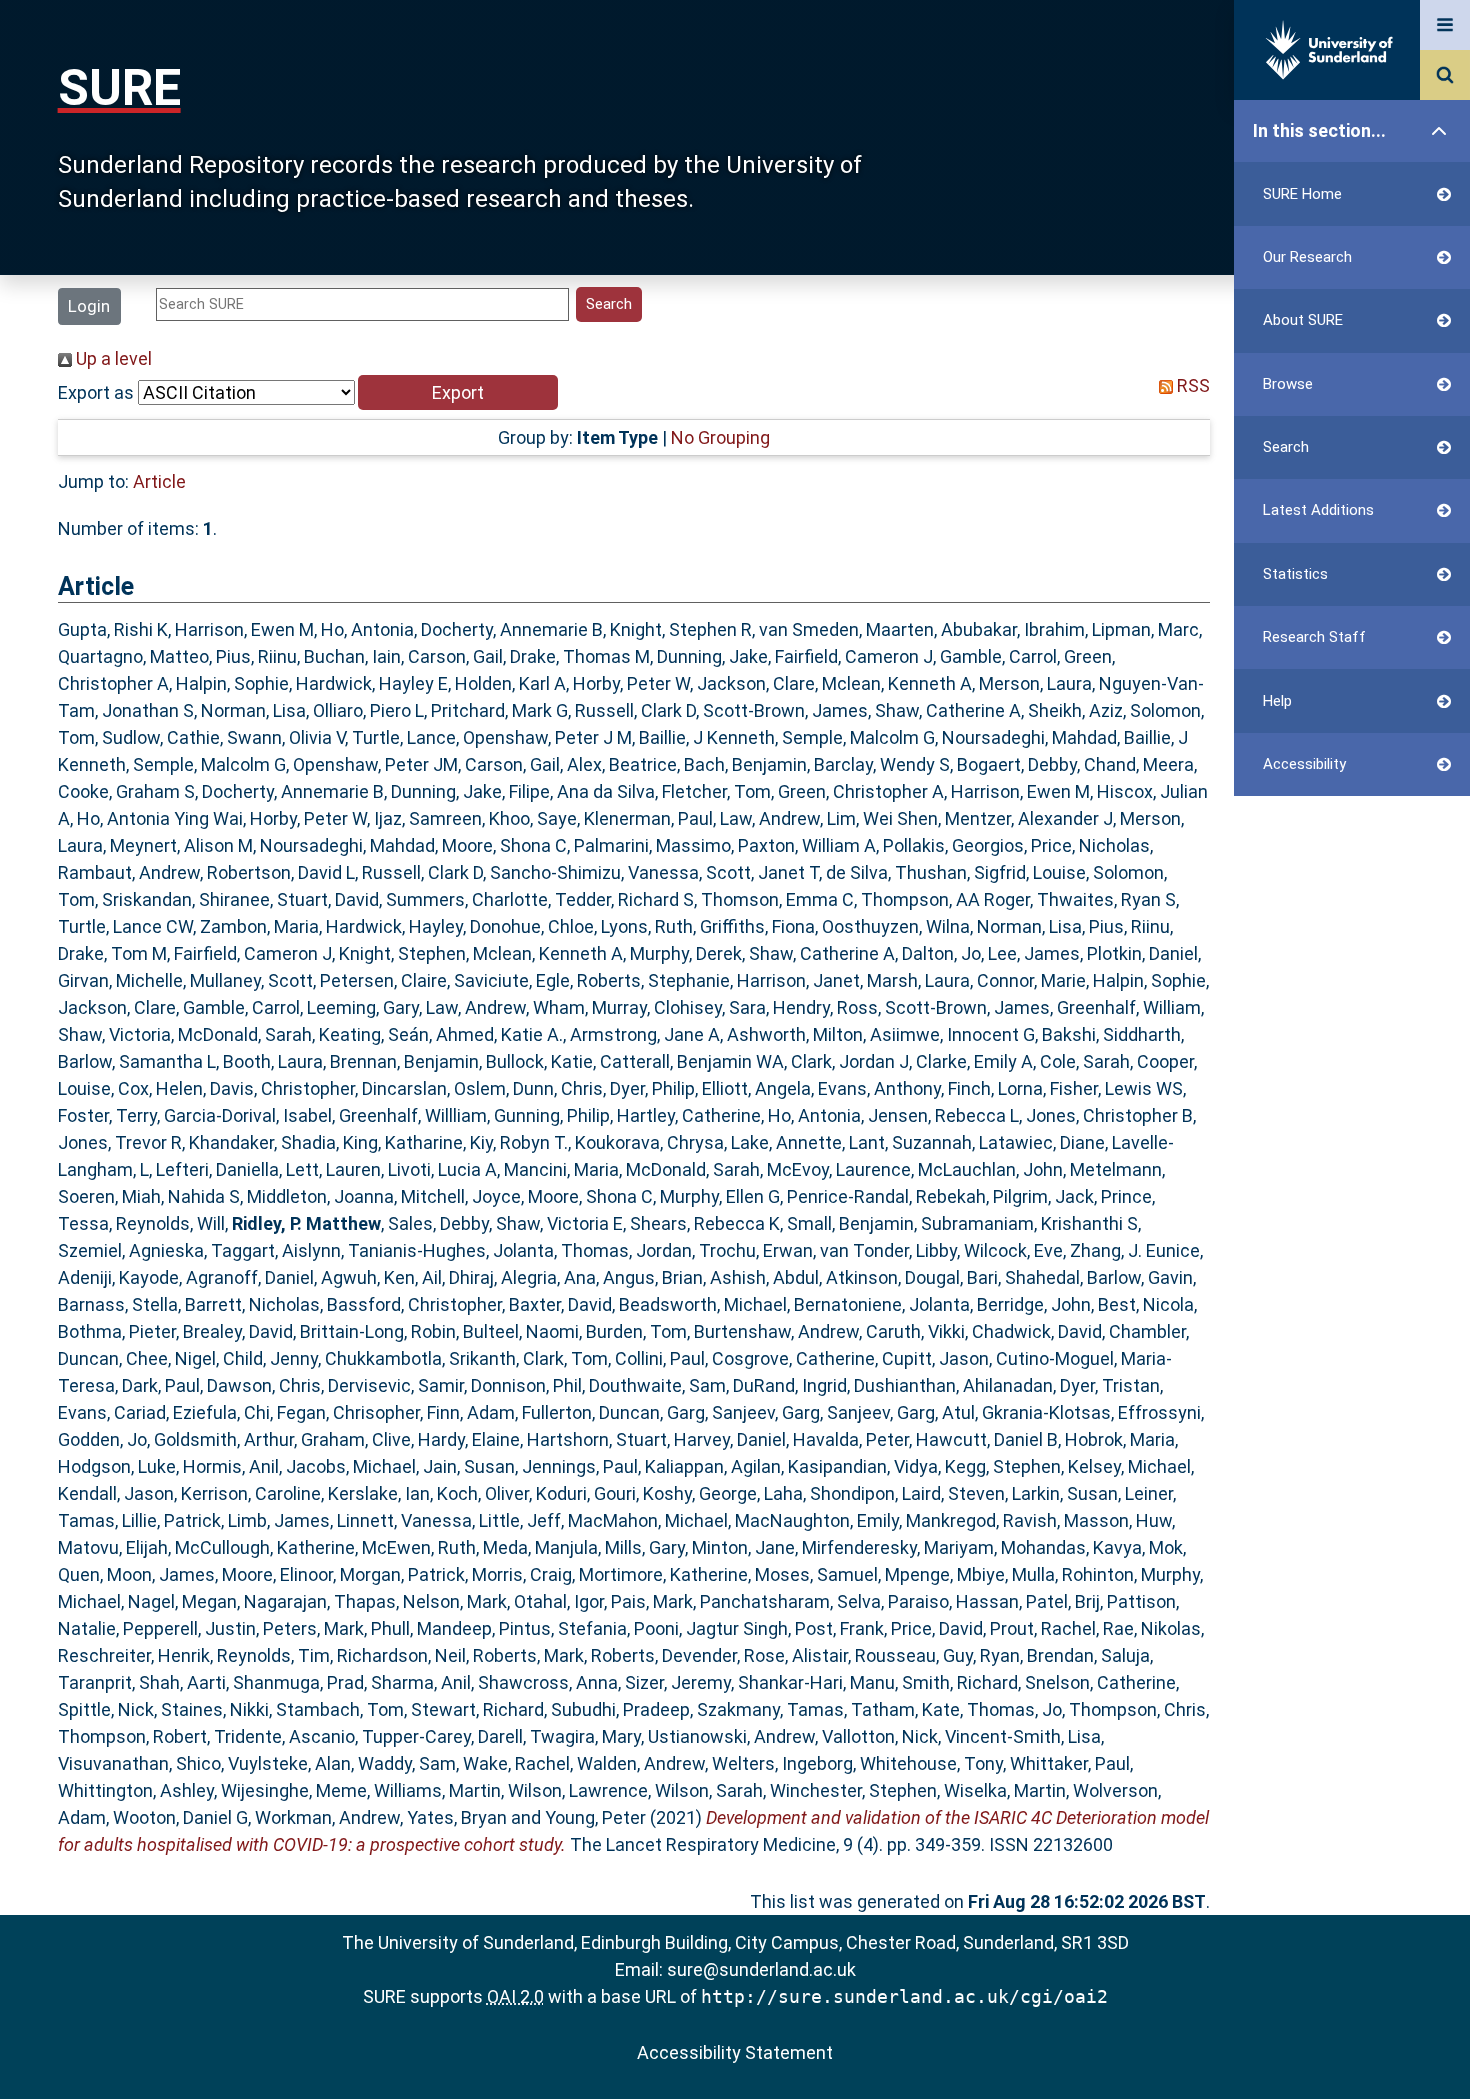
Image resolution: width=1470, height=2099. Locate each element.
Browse (1288, 384)
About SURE (1303, 320)
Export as (96, 392)
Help (1277, 701)
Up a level (112, 358)
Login (89, 306)
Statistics (1295, 574)
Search (1286, 447)
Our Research (1307, 257)
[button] (458, 392)
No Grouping (720, 437)
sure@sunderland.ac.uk (761, 1969)
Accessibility (1304, 764)
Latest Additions (1318, 510)
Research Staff (1314, 637)
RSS (1191, 385)
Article (159, 481)
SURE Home (1302, 194)
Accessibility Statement (735, 2052)
